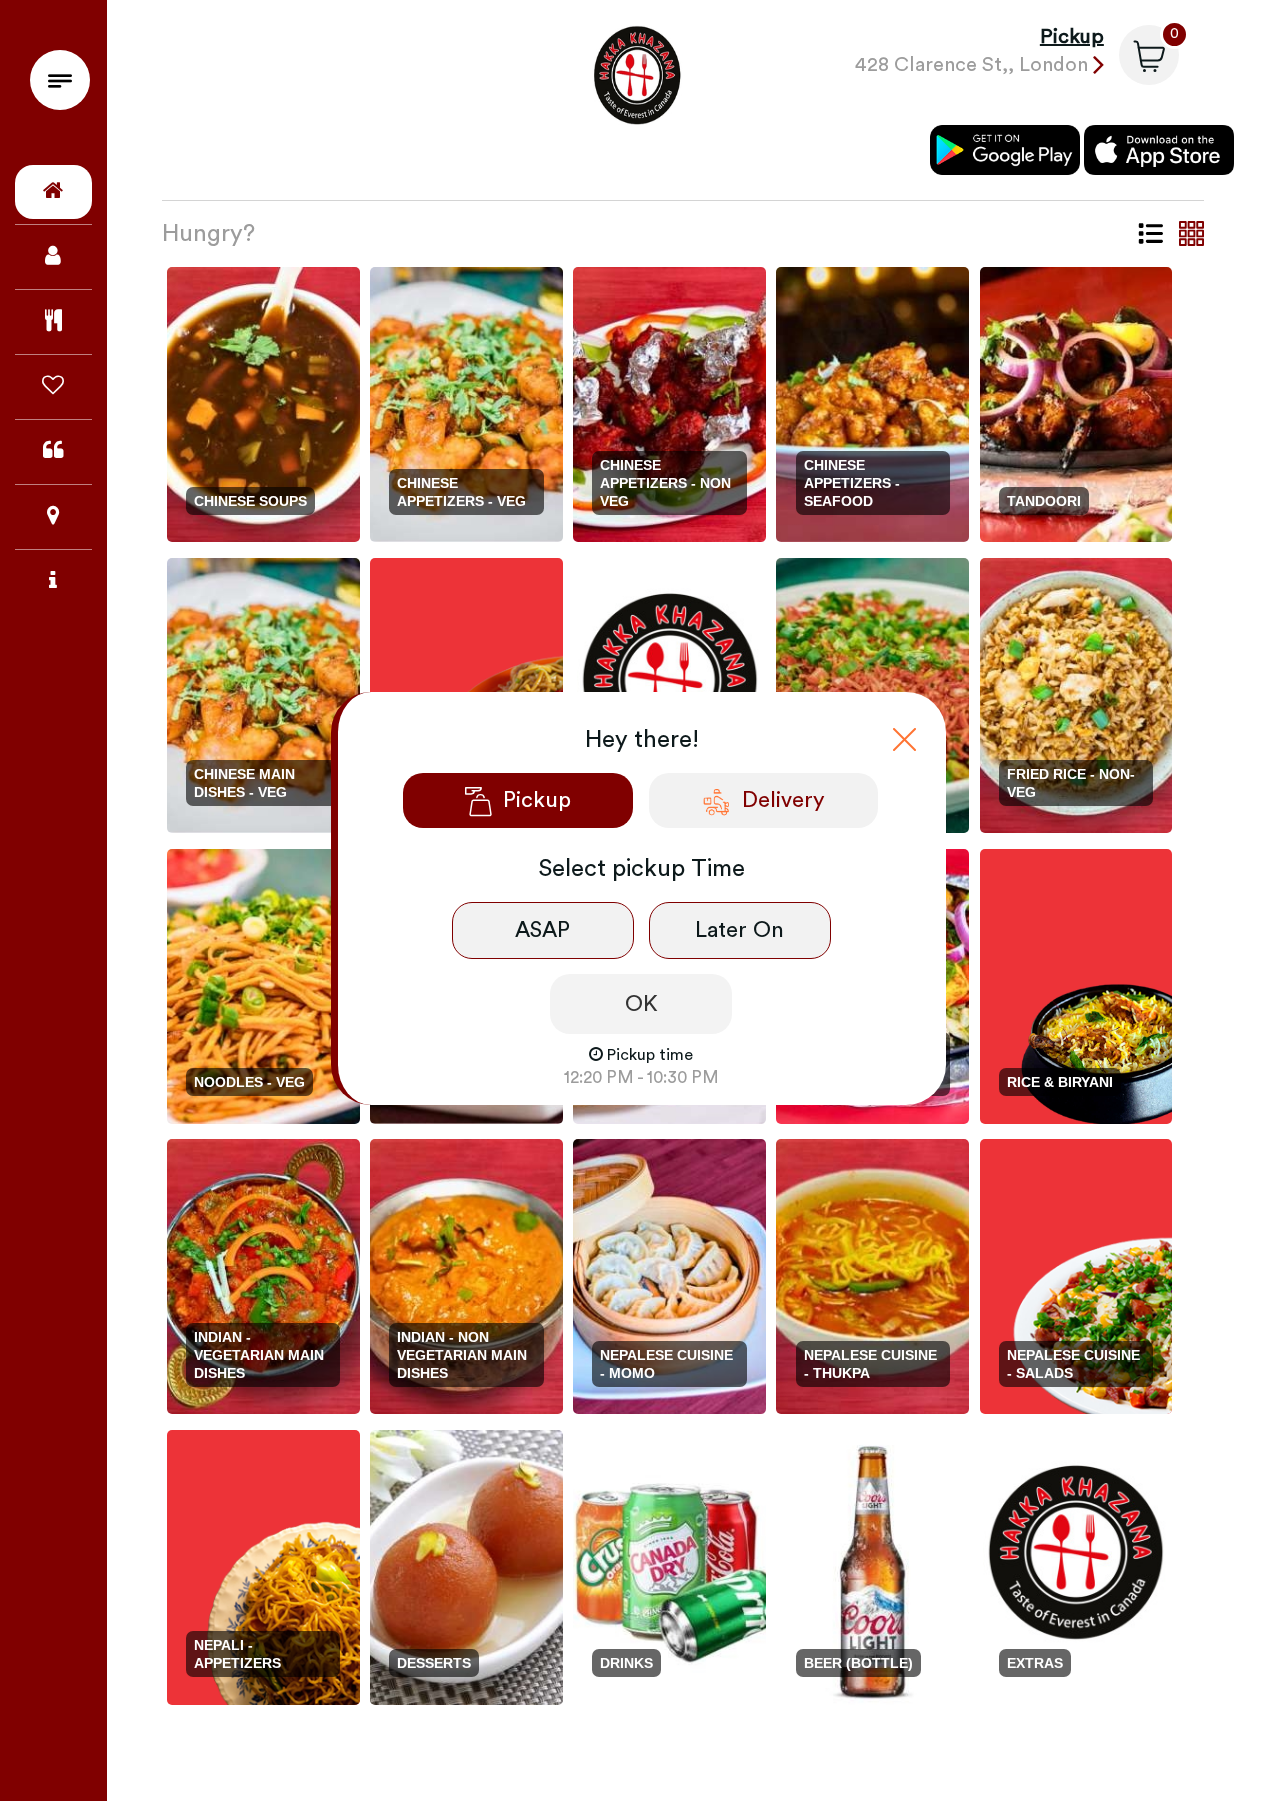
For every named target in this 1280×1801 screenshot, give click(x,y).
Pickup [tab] (537, 800)
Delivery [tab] (783, 800)
